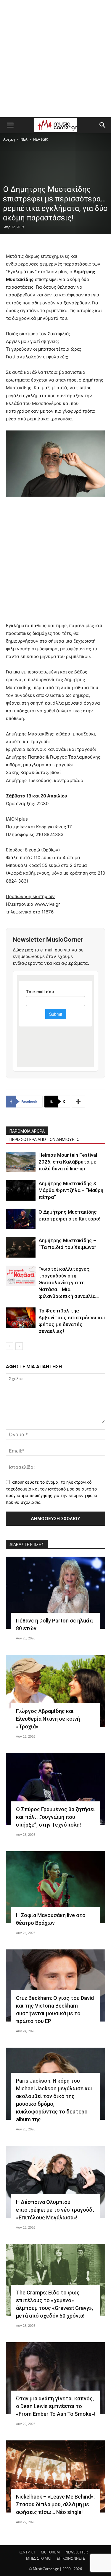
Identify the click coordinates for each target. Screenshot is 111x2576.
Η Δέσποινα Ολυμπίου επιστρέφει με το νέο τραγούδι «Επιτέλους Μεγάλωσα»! (55, 2210)
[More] (78, 1102)
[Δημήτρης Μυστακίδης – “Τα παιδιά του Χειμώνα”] (21, 1247)
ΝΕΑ (24, 139)
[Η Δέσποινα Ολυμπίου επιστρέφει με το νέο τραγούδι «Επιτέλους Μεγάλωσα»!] (55, 2182)
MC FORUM (50, 2552)
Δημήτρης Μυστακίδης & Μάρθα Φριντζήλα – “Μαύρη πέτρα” (71, 1190)
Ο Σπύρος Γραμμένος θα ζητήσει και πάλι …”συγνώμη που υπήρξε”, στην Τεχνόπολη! (55, 1817)
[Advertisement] (55, 59)
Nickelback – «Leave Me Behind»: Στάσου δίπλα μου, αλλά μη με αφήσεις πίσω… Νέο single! (55, 2504)
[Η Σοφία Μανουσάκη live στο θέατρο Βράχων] (55, 1887)
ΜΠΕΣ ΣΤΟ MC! (39, 2558)
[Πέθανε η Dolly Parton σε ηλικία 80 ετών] (55, 1593)
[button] (10, 125)
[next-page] (19, 1346)
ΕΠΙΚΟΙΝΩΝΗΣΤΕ (71, 2558)
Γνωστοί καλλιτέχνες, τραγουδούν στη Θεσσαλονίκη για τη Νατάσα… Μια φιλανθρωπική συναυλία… (69, 1283)
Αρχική (9, 139)
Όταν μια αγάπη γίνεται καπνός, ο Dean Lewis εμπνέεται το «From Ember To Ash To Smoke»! (56, 2406)
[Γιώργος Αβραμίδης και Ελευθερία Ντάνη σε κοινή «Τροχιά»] (55, 1691)
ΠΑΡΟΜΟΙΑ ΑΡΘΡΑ (27, 1131)
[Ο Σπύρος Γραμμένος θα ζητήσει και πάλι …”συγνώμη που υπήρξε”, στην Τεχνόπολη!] (55, 1789)
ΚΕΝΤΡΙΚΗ (27, 2552)
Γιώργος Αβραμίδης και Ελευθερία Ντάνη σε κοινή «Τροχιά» (48, 1719)
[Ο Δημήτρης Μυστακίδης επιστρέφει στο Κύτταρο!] (21, 1219)
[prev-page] (10, 1346)
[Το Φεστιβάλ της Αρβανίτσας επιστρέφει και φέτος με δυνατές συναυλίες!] (21, 1318)
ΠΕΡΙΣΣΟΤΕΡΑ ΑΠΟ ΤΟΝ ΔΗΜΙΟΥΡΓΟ (45, 1140)
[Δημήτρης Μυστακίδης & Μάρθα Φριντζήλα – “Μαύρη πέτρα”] (21, 1190)
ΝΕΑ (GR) (41, 139)
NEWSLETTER (77, 2552)
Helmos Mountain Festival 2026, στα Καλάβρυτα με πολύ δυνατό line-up (68, 1162)
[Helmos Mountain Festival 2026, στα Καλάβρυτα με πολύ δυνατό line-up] (21, 1162)
